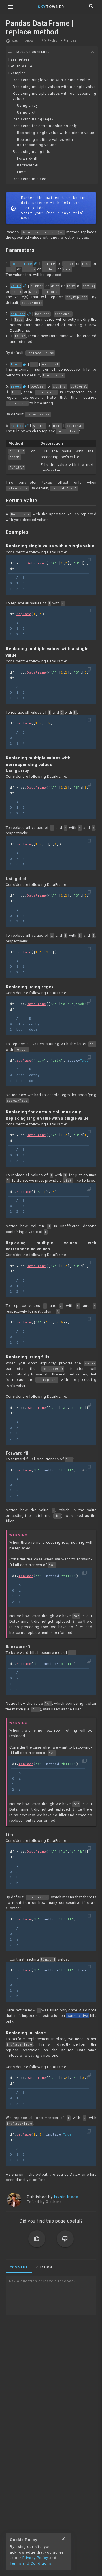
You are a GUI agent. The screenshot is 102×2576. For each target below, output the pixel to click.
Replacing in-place (30, 179)
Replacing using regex (33, 119)
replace (24, 614)
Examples (17, 73)
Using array (27, 106)
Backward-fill (29, 165)
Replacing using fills (32, 152)
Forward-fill (27, 158)
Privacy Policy (35, 2558)
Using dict (26, 112)
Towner (51, 7)
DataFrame (37, 563)
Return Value (20, 66)
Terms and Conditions (31, 2563)
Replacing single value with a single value (51, 80)
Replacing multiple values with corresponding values (55, 96)
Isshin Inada (66, 2197)
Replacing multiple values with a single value (54, 87)
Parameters (19, 59)
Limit (22, 172)
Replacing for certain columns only (45, 126)
